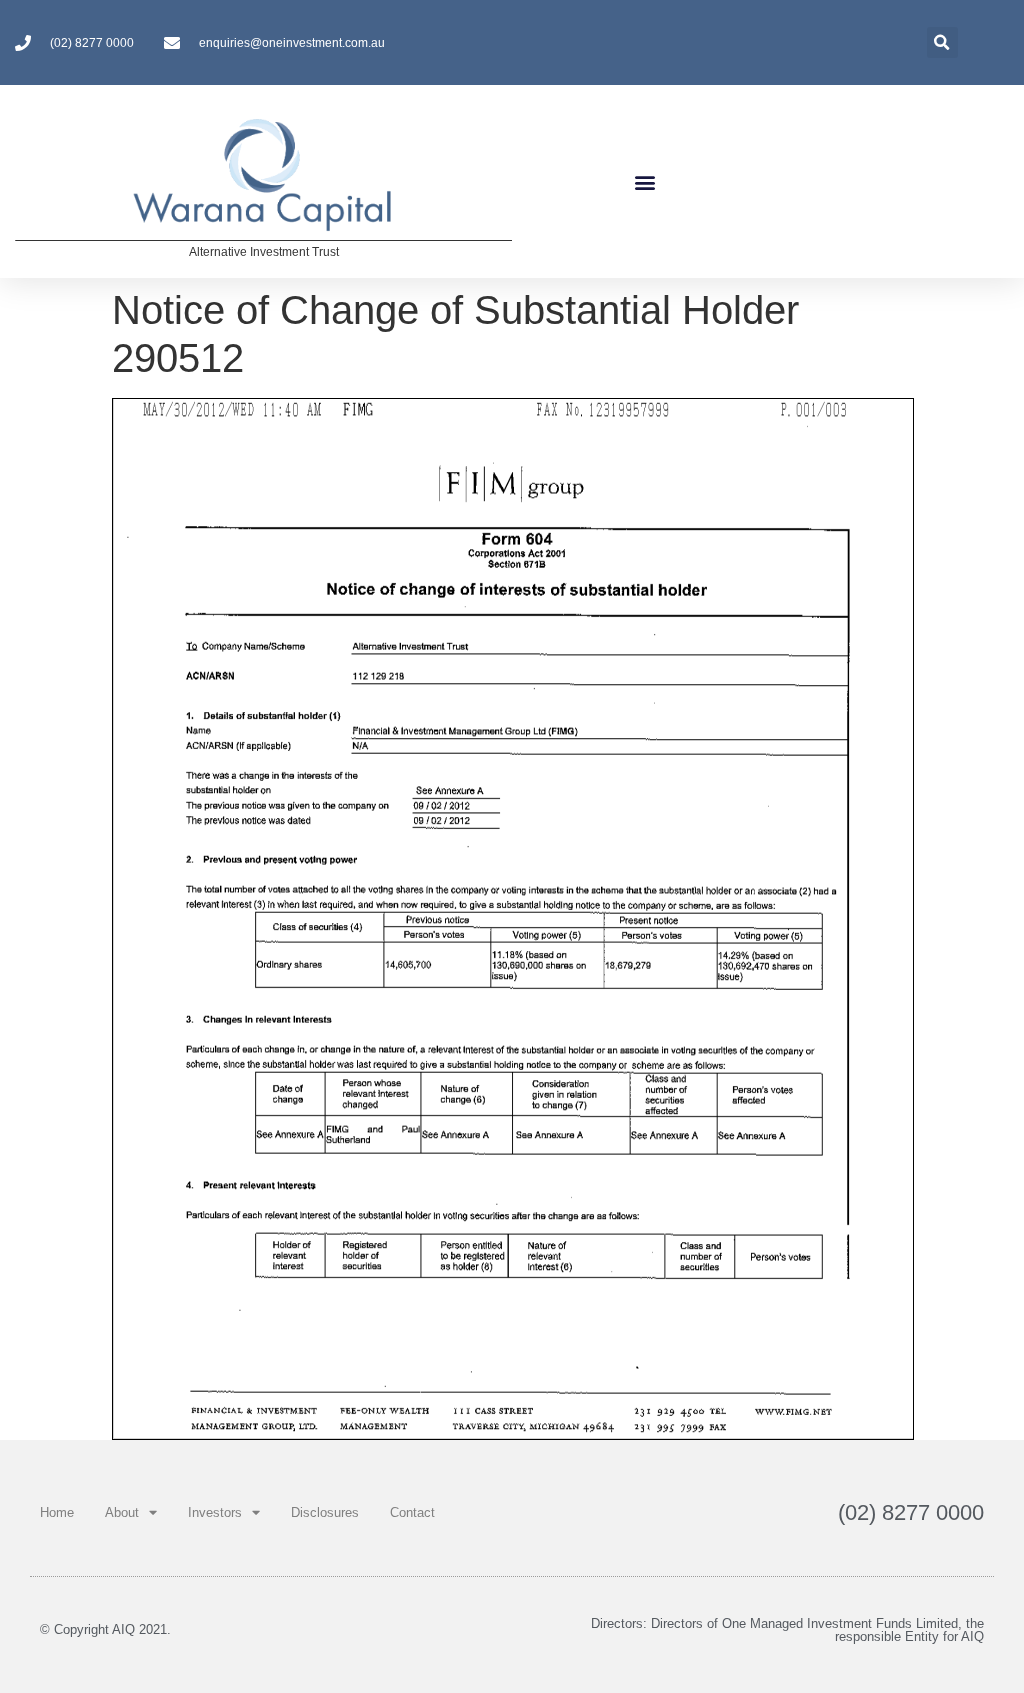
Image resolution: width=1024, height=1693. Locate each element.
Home (57, 1512)
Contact (412, 1512)
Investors (215, 1512)
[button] (644, 181)
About (122, 1512)
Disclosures (325, 1512)
